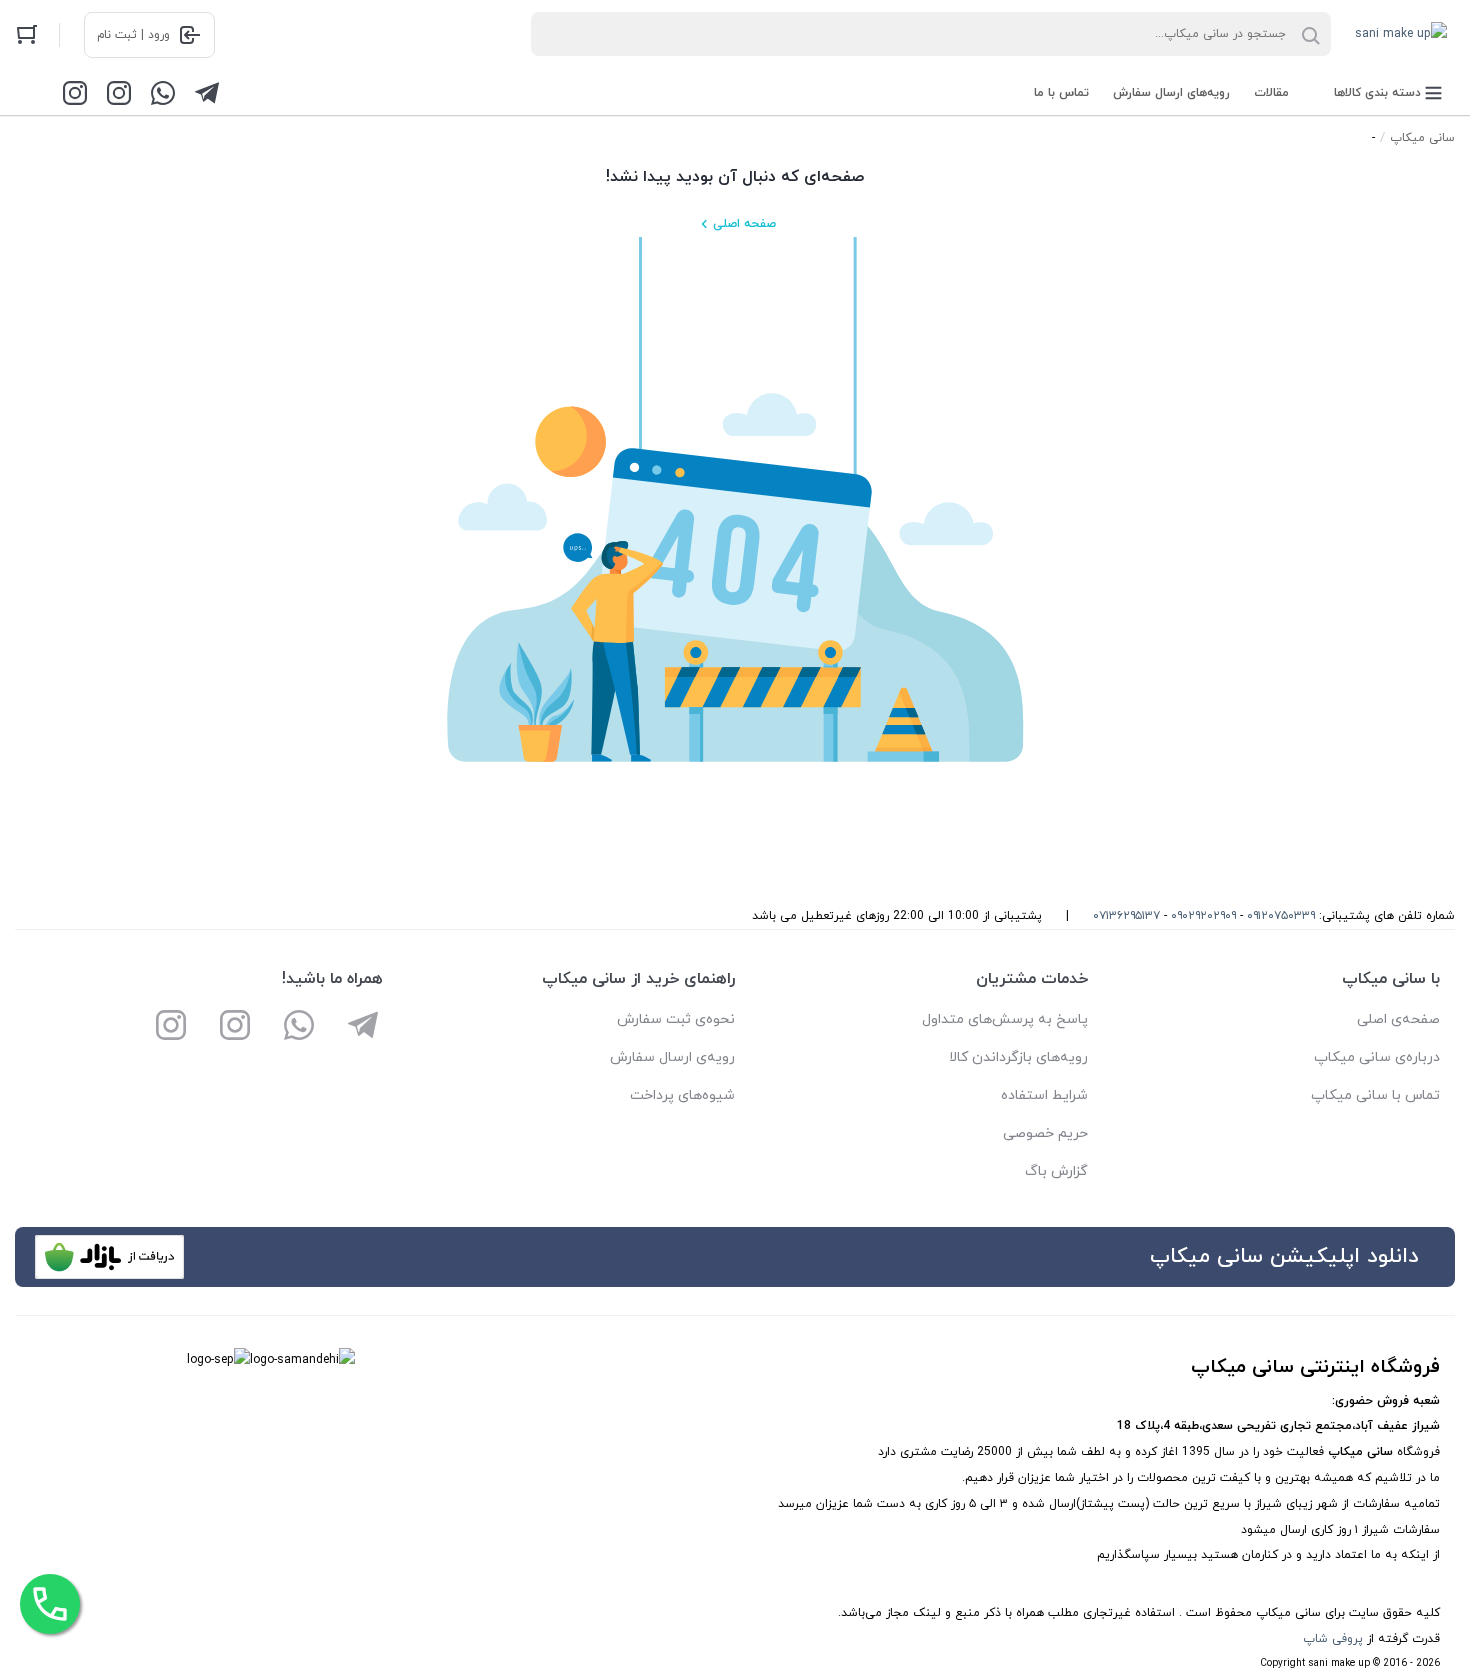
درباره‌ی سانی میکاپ (1377, 1057)
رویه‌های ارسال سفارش (1171, 93)
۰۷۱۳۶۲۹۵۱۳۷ (1126, 916)
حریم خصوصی (1045, 1133)
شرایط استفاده (1044, 1095)
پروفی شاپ (1333, 1639)
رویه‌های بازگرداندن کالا (1018, 1057)
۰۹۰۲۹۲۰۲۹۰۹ (1203, 916)
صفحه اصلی (744, 224)
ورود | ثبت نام (133, 35)
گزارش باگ (1056, 1171)
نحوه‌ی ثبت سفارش (676, 1019)
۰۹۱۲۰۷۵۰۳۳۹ (1281, 916)
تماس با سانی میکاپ (1375, 1095)
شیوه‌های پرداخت (682, 1095)
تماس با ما (1061, 93)
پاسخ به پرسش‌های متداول (1005, 1019)
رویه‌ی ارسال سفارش (672, 1057)
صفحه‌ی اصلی (1398, 1019)
